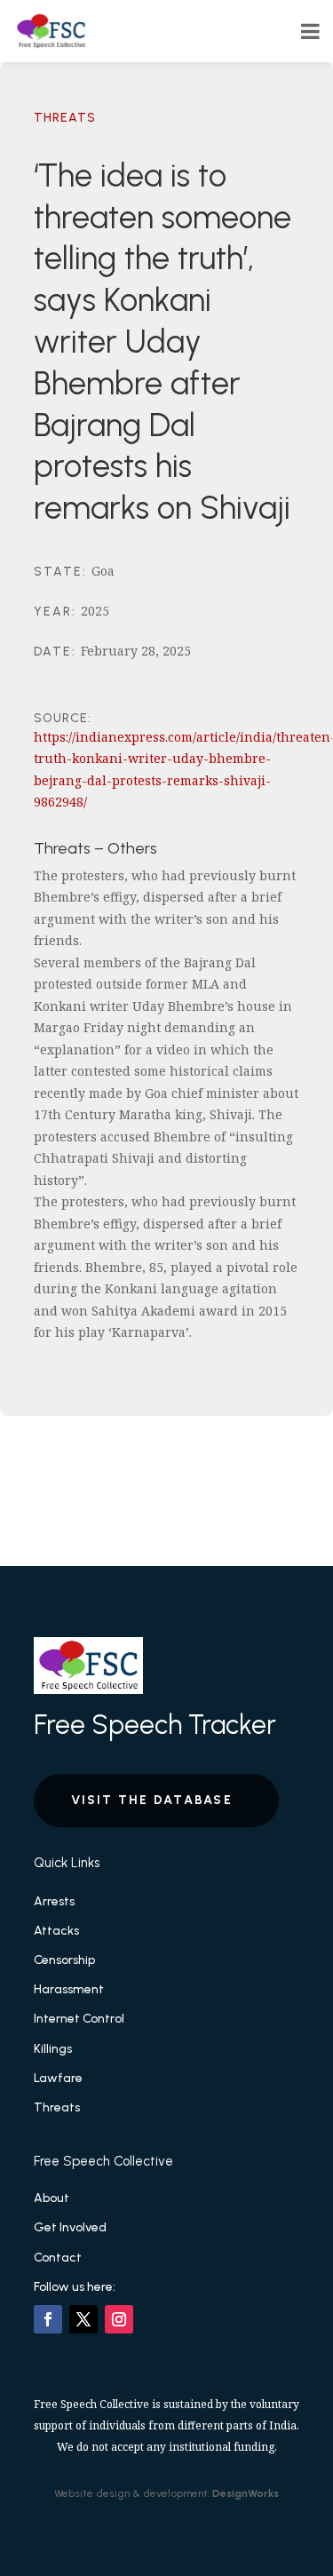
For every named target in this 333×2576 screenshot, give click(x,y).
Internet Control (79, 2019)
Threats (65, 118)
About (52, 2198)
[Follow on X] (83, 2319)
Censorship (64, 1960)
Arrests (54, 1901)
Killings (53, 2049)
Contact (58, 2258)
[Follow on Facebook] (48, 2319)
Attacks (56, 1931)
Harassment (69, 1989)
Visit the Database (152, 1800)
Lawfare (58, 2078)
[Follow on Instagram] (119, 2319)
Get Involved (70, 2227)
